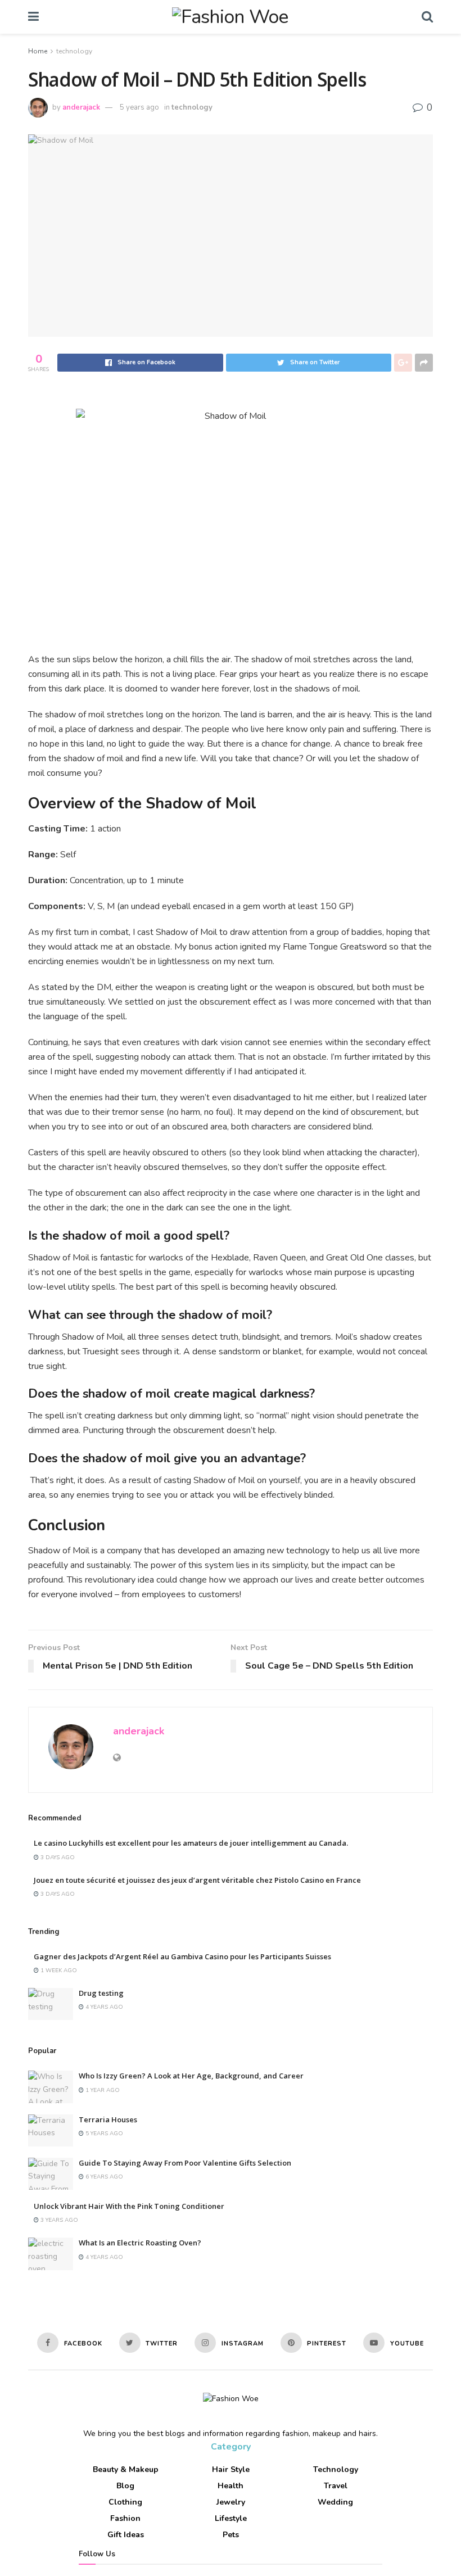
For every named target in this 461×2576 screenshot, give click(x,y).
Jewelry (231, 2502)
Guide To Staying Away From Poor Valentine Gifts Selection (185, 2163)
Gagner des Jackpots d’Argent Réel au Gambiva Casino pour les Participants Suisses (182, 1956)
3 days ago (57, 1858)
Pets (231, 2535)
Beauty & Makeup (126, 2469)
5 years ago (139, 107)
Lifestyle (231, 2518)
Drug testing (101, 1993)
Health (231, 2486)
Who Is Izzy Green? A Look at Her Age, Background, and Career (191, 2076)
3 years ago (58, 2220)
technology (74, 51)
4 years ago (103, 2007)
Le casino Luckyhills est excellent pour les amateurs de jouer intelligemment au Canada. (191, 1843)
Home (38, 51)
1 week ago (58, 1971)
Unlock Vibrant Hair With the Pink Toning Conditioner (129, 2206)
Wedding (335, 2502)
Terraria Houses (108, 2119)
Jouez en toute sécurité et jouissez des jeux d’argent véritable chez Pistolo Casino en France (197, 1880)
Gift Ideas (126, 2535)
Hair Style (231, 2469)
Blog (125, 2486)
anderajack (81, 107)
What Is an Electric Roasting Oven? (140, 2243)
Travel (336, 2486)
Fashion (125, 2518)
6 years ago (103, 2177)
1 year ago (102, 2090)
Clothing (125, 2502)
